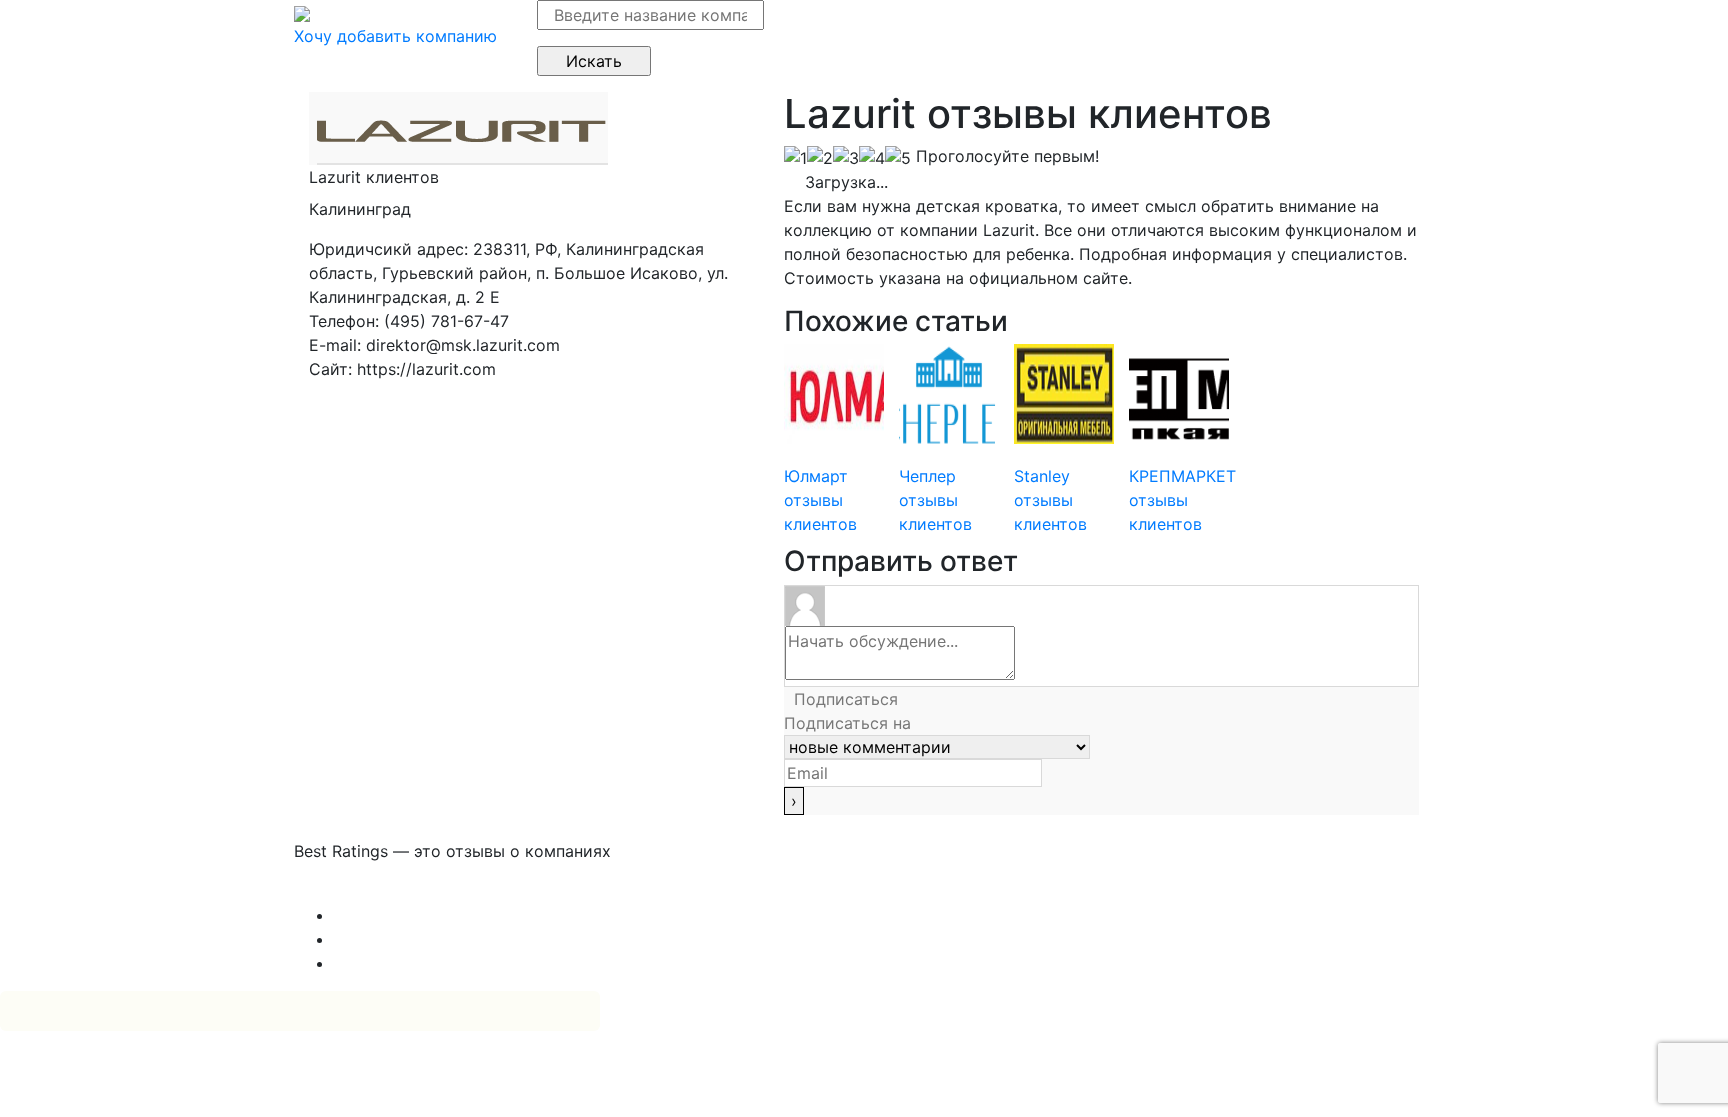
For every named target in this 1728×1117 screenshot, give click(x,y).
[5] (898, 158)
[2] (820, 158)
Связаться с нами (364, 891)
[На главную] (302, 12)
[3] (846, 158)
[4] (872, 158)
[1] (795, 158)
